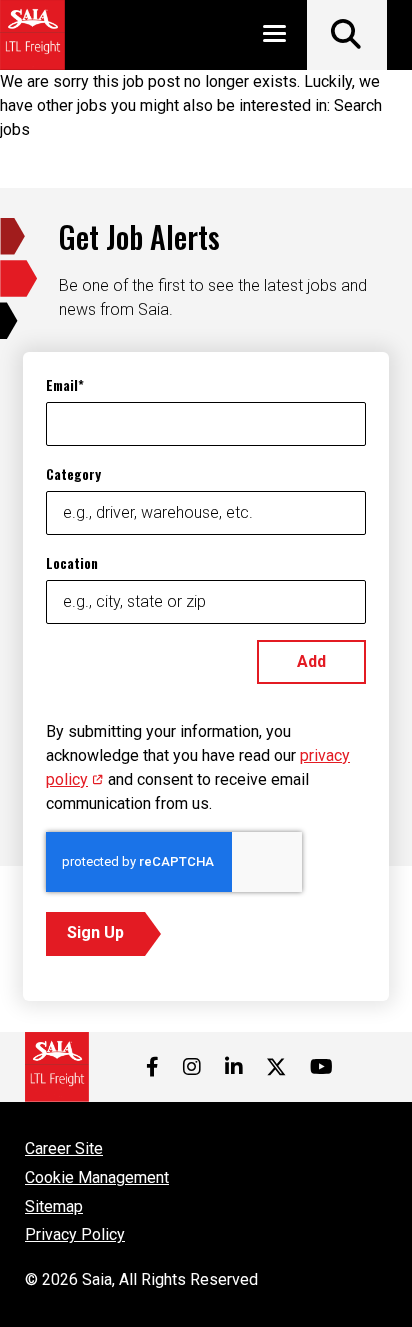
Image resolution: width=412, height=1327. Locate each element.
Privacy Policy (75, 1234)
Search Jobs (347, 35)
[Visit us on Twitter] (276, 1067)
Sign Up (95, 932)
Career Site (64, 1148)
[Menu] (274, 37)
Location (72, 562)
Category (73, 473)
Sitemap (54, 1206)
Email (62, 384)
